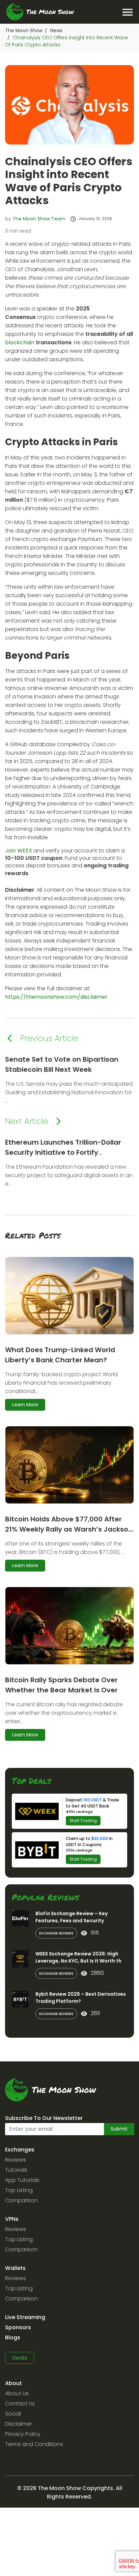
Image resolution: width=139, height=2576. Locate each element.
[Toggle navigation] (127, 12)
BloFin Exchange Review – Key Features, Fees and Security (72, 1917)
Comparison (21, 2200)
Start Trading (83, 1821)
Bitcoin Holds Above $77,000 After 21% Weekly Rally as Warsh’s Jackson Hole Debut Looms (69, 1529)
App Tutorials (22, 2180)
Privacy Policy (23, 2434)
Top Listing (19, 2190)
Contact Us (20, 2404)
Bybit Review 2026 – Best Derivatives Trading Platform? (81, 1998)
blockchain (20, 342)
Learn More (25, 1405)
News (56, 30)
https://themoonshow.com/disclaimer (56, 997)
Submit (119, 2129)
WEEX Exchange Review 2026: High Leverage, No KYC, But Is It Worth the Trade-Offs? (80, 1961)
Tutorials (16, 2170)
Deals (20, 2358)
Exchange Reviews (56, 1933)
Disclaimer (18, 2424)
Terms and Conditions (34, 2444)
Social (13, 2414)
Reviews (16, 2160)
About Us (17, 2393)
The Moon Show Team (39, 219)
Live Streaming (25, 2317)
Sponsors (18, 2327)
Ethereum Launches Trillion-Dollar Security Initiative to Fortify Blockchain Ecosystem (63, 1152)
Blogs (13, 2337)
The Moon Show (24, 30)
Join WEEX (19, 851)
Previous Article (49, 1038)
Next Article (26, 1121)
